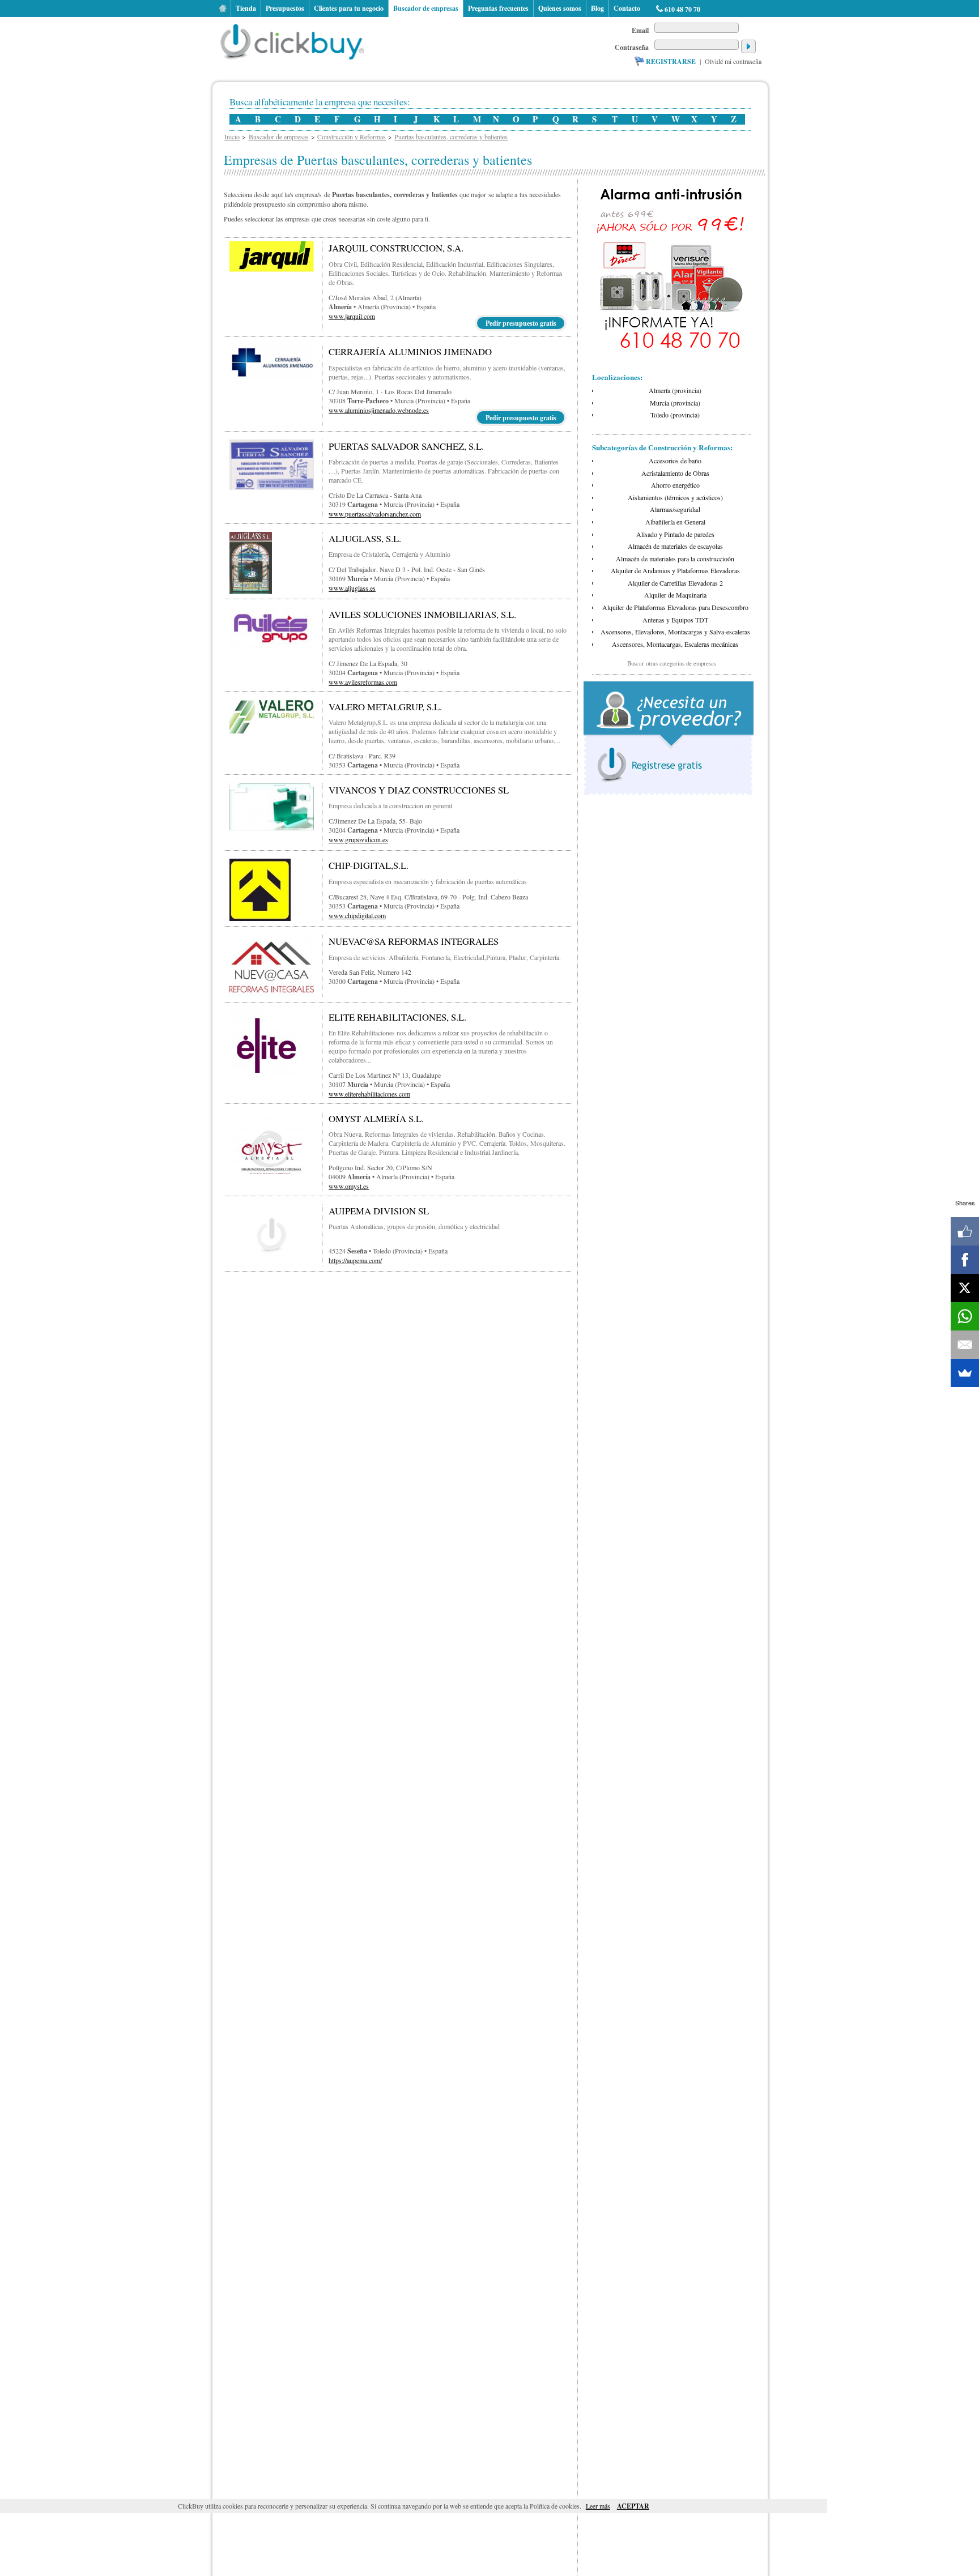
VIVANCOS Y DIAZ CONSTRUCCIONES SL (419, 790)
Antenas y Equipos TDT (675, 620)
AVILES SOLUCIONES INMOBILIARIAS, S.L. (422, 614)
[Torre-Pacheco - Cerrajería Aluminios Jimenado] (272, 377)
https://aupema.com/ (355, 1260)
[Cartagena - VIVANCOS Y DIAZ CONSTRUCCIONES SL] (272, 828)
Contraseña (632, 47)
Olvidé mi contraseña (733, 61)
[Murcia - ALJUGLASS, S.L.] (251, 591)
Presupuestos (285, 8)
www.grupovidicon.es (358, 839)
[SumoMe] (965, 1373)
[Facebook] (965, 1260)
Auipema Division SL (379, 1211)
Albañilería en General (675, 522)
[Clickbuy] (295, 40)
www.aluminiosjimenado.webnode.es (379, 410)
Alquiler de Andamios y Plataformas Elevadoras (675, 570)
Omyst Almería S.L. (376, 1118)
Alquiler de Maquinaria (675, 595)
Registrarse (671, 61)
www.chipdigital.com (357, 915)
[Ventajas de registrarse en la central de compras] (669, 795)
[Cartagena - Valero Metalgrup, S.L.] (272, 731)
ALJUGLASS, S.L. (365, 538)
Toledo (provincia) (675, 415)
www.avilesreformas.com (363, 682)
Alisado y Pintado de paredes (675, 534)
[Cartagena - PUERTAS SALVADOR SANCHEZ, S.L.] (272, 487)
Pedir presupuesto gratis (521, 323)
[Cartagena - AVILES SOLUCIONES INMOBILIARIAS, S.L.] (272, 645)
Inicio (223, 8)
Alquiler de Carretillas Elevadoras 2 (675, 583)
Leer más (598, 2506)
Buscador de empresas (426, 8)
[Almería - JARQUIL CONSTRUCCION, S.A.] (272, 269)
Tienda (246, 8)
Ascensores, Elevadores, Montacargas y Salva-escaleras (675, 632)
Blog (597, 8)
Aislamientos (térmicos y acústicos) (675, 497)
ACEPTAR (633, 2506)
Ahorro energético (675, 485)
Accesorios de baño (675, 460)
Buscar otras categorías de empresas (672, 663)
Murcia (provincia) (675, 403)
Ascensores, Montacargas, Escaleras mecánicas (675, 644)
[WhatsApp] (965, 1316)
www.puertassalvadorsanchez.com (375, 514)
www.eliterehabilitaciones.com (369, 1094)
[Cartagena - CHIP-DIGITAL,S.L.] (260, 918)
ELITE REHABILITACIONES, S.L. (397, 1017)
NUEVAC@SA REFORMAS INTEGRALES (414, 941)
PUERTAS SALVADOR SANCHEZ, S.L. (406, 446)
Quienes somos (560, 8)
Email (640, 30)
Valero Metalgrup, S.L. (385, 707)
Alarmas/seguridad (675, 509)
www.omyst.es (349, 1186)
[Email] (965, 1345)
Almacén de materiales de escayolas (675, 546)
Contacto (627, 8)
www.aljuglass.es (352, 588)
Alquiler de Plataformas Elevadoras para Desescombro (675, 607)
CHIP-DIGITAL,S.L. (369, 865)
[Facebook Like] (965, 1231)
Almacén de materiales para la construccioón (675, 558)
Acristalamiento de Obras (675, 473)
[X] (965, 1288)
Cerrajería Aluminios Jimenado (410, 351)
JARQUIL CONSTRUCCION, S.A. (396, 248)
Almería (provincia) (675, 390)
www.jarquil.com (352, 316)
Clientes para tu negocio (349, 8)
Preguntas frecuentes (498, 8)
